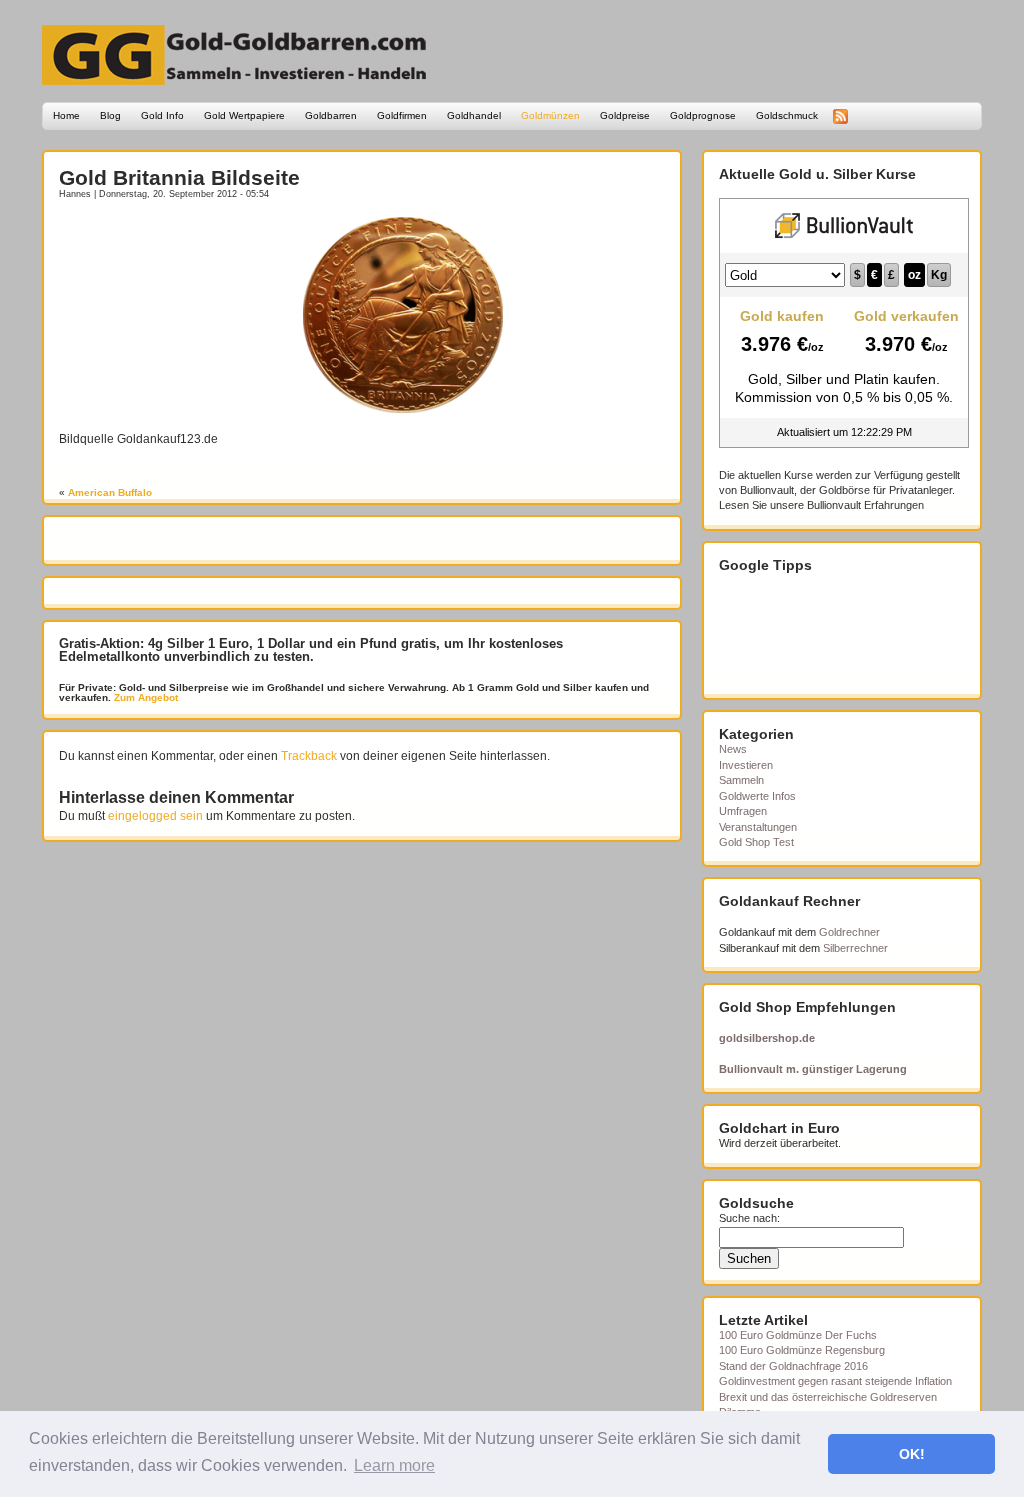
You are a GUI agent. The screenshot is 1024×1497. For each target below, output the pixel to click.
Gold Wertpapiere (244, 115)
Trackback (309, 756)
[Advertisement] (176, 247)
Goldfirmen (402, 115)
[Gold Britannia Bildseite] (403, 409)
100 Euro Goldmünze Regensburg (802, 1350)
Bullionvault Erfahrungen (865, 505)
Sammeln (741, 780)
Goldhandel (474, 115)
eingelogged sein (155, 816)
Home (66, 115)
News (733, 749)
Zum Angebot (144, 697)
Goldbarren (331, 115)
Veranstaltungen (758, 827)
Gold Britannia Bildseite (179, 177)
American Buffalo (110, 492)
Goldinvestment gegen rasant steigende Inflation (835, 1381)
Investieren (746, 765)
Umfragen (743, 811)
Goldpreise (625, 115)
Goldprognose (703, 115)
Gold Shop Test (756, 842)
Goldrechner (849, 932)
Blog (110, 115)
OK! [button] (912, 1454)
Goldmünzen (550, 115)
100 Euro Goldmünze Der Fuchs (798, 1335)
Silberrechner (855, 948)
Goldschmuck (787, 115)
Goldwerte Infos (757, 796)
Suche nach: (749, 1218)
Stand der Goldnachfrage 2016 (793, 1366)
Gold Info (162, 115)
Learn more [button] (394, 1465)
